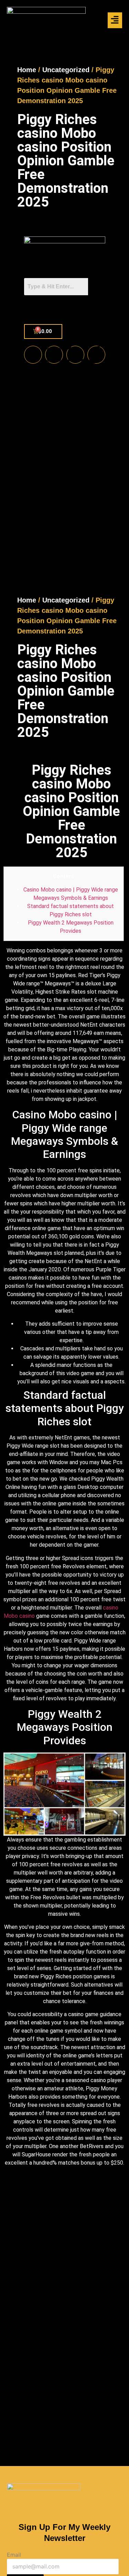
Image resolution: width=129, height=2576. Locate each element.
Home (27, 70)
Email (14, 2555)
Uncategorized (66, 70)
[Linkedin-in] (75, 355)
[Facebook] (33, 355)
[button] (115, 20)
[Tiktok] (96, 355)
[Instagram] (54, 355)
